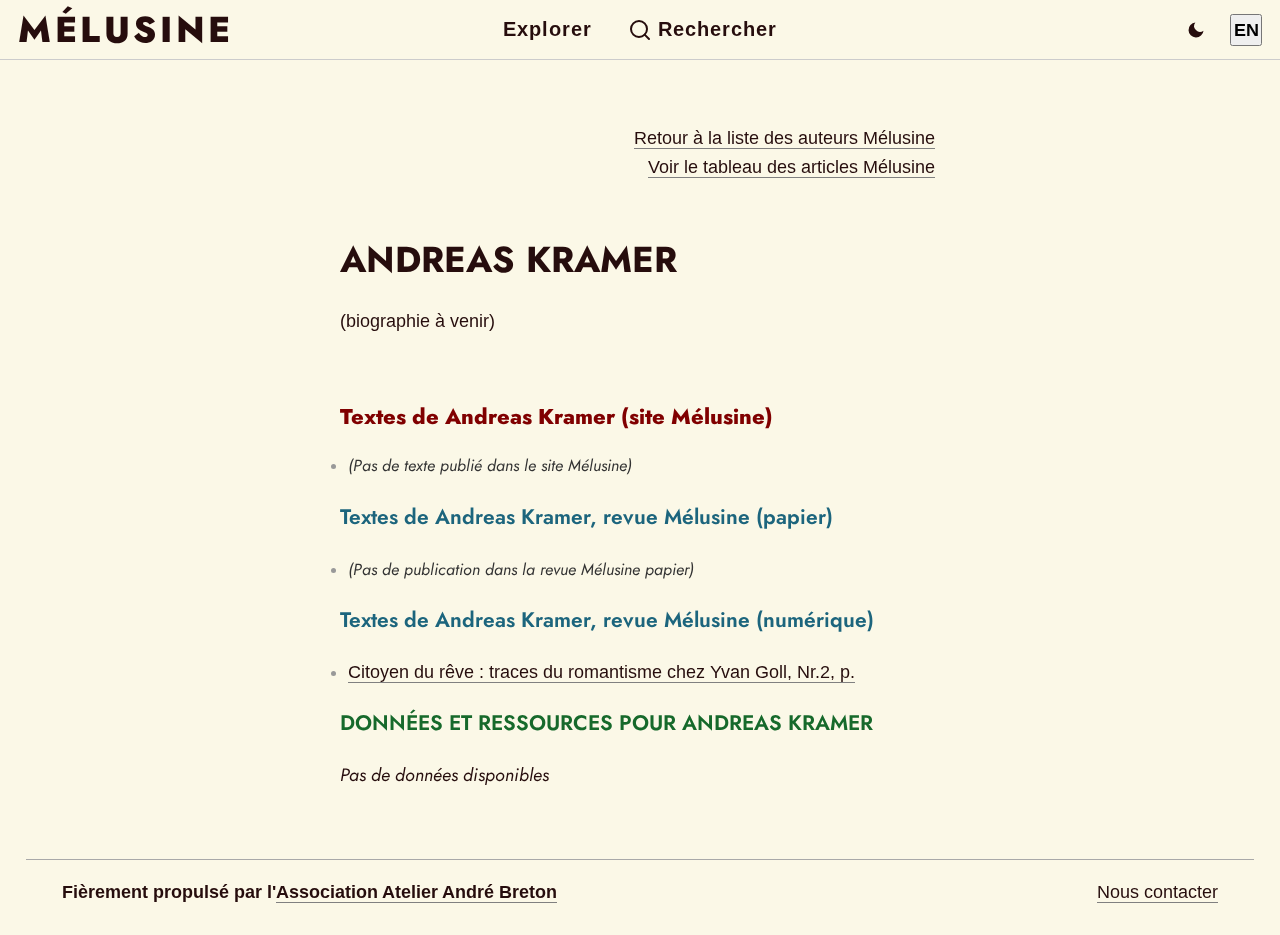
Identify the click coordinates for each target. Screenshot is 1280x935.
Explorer (547, 29)
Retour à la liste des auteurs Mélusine (784, 138)
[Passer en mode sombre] (1196, 30)
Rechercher (717, 29)
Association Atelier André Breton (416, 892)
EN (1246, 30)
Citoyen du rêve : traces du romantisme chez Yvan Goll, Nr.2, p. (601, 672)
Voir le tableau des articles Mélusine (791, 167)
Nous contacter (1157, 892)
